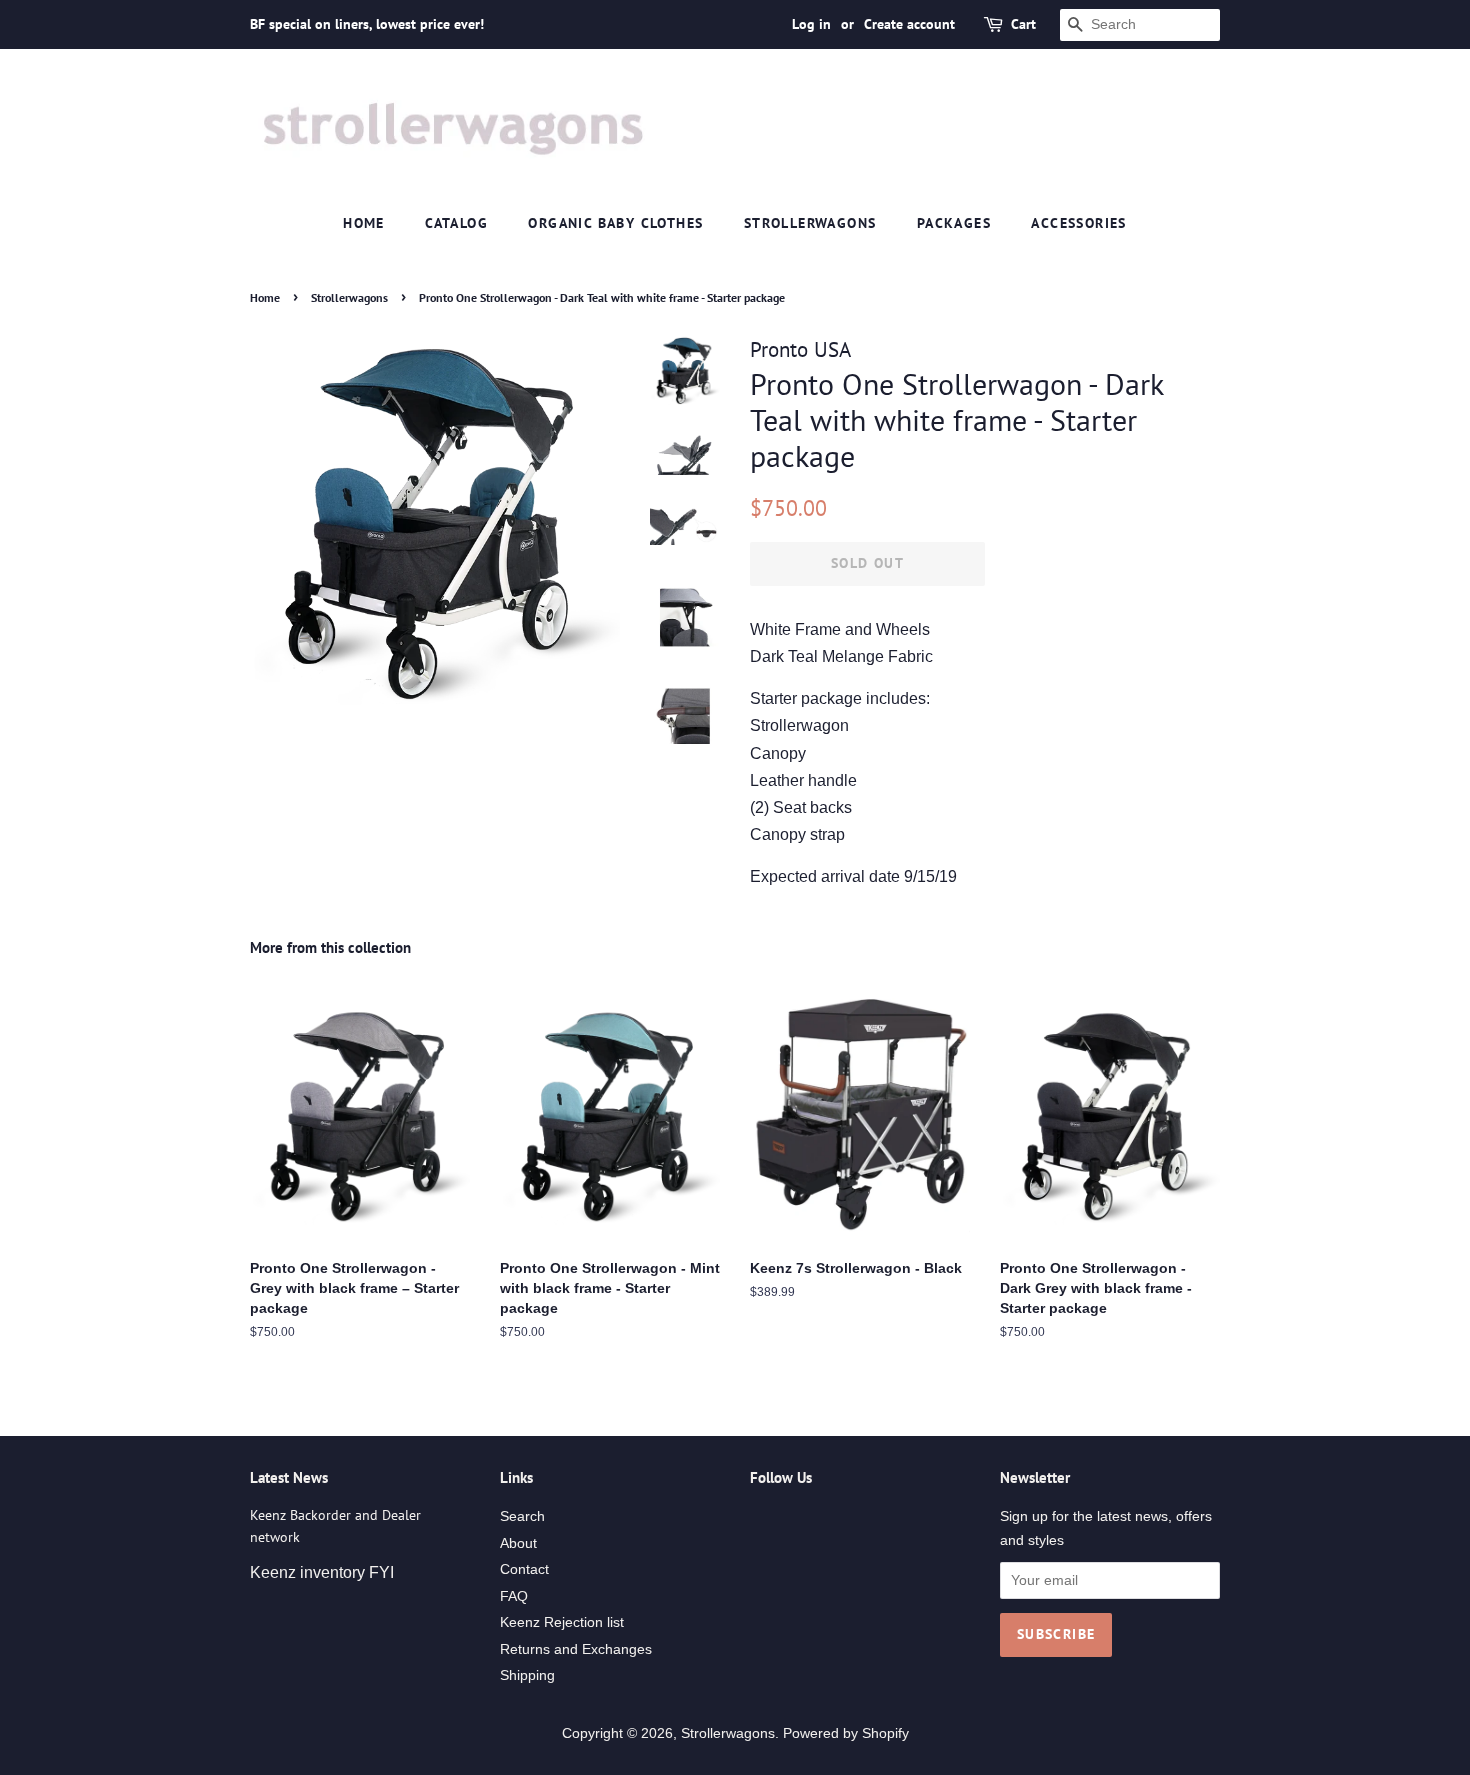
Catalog (456, 223)
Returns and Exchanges (576, 1649)
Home (364, 223)
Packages (954, 223)
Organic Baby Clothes (615, 223)
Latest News (289, 1477)
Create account (909, 24)
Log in (811, 24)
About (518, 1543)
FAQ (514, 1596)
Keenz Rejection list (562, 1622)
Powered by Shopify (846, 1733)
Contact (524, 1569)
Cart (1023, 24)
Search (522, 1516)
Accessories (1078, 223)
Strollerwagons (810, 223)
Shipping (527, 1675)
